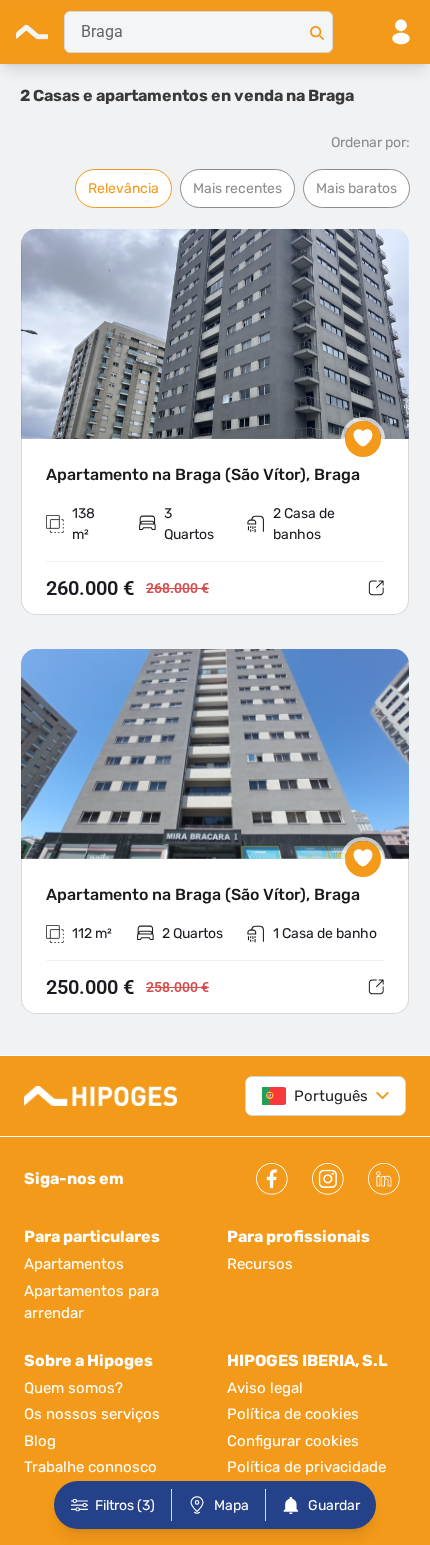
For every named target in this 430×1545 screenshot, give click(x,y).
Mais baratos (356, 188)
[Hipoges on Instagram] (328, 1179)
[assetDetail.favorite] (363, 439)
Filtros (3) (125, 1505)
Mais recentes (237, 188)
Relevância (123, 188)
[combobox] (198, 32)
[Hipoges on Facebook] (272, 1179)
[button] (215, 423)
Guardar (334, 1505)
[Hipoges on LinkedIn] (384, 1179)
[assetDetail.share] (376, 588)
